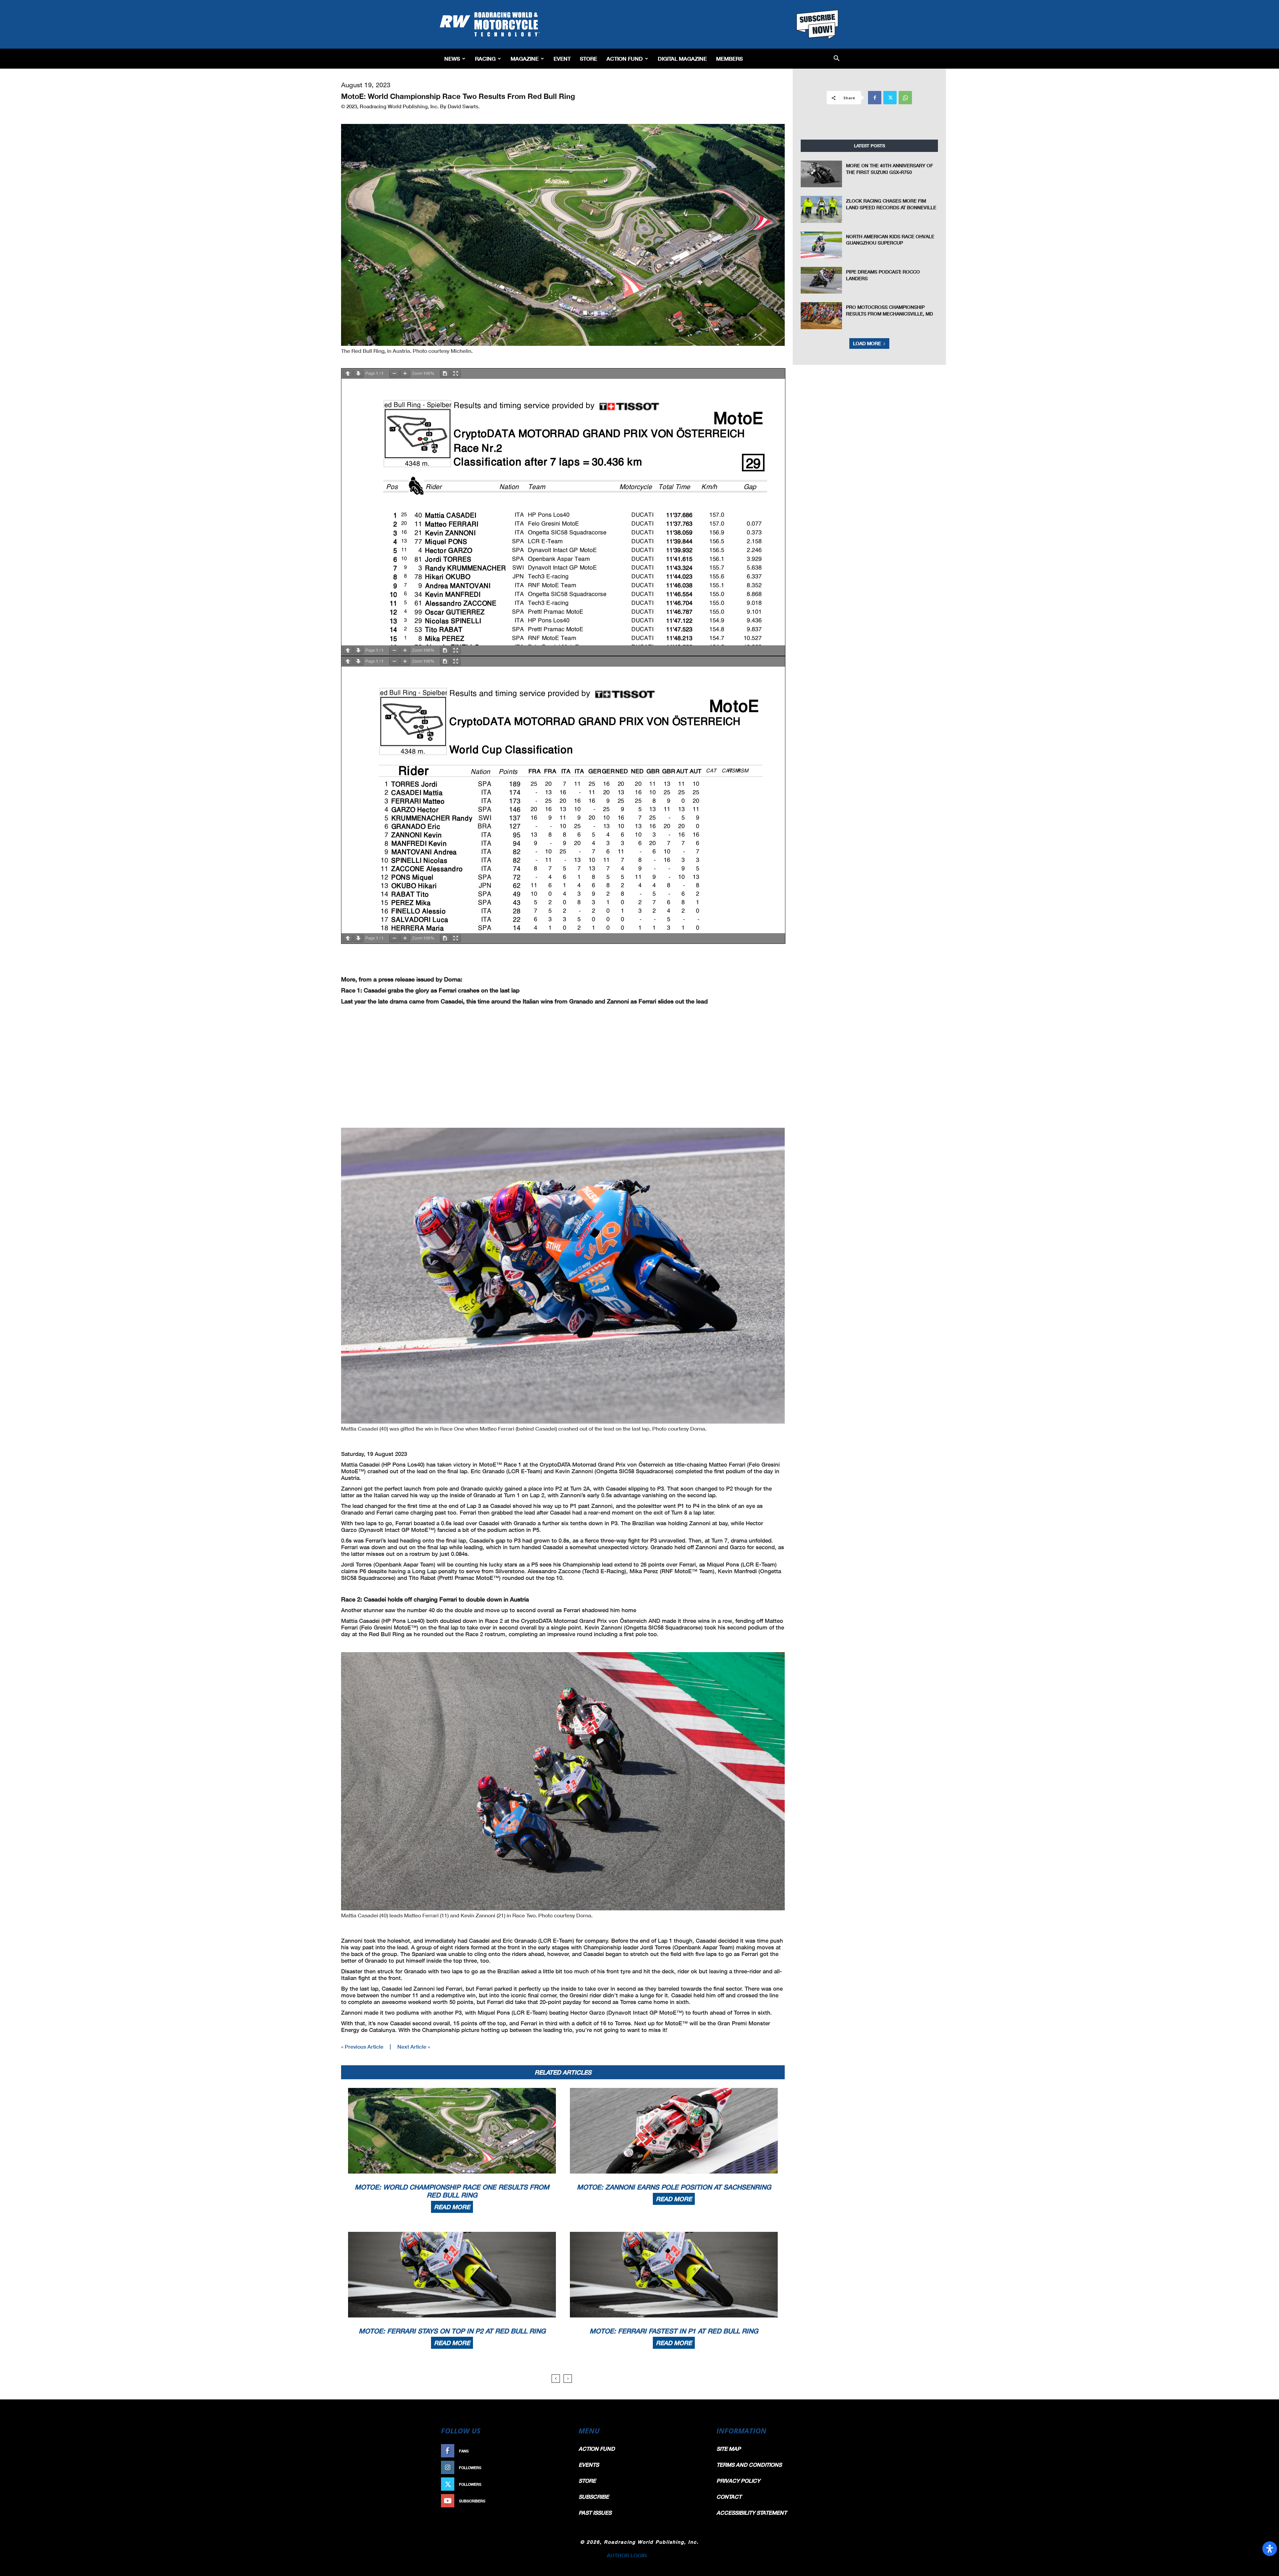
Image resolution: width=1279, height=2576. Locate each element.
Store (589, 58)
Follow (555, 2468)
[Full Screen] (456, 374)
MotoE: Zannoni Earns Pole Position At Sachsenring (674, 2187)
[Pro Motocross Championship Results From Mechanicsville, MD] (821, 316)
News (452, 58)
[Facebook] (875, 98)
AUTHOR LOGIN (627, 2555)
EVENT (562, 58)
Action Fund (625, 58)
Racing (485, 58)
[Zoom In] (405, 374)
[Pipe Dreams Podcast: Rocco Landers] (821, 280)
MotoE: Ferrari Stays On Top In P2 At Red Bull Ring (452, 2331)
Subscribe (552, 2501)
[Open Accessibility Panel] (1270, 2549)
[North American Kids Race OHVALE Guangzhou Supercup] (821, 245)
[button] (837, 59)
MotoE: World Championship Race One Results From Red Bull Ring (452, 2191)
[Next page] (358, 374)
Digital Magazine (682, 58)
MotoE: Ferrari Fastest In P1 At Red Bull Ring (674, 2331)
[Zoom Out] (394, 374)
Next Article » (414, 2046)
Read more (452, 2207)
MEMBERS (729, 58)
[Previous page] (348, 374)
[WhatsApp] (905, 98)
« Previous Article (362, 2046)
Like (559, 2451)
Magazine (525, 58)
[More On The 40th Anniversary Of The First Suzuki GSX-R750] (821, 174)
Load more (867, 343)
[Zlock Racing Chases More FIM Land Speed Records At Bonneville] (821, 209)
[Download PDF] (445, 374)
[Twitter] (890, 98)
